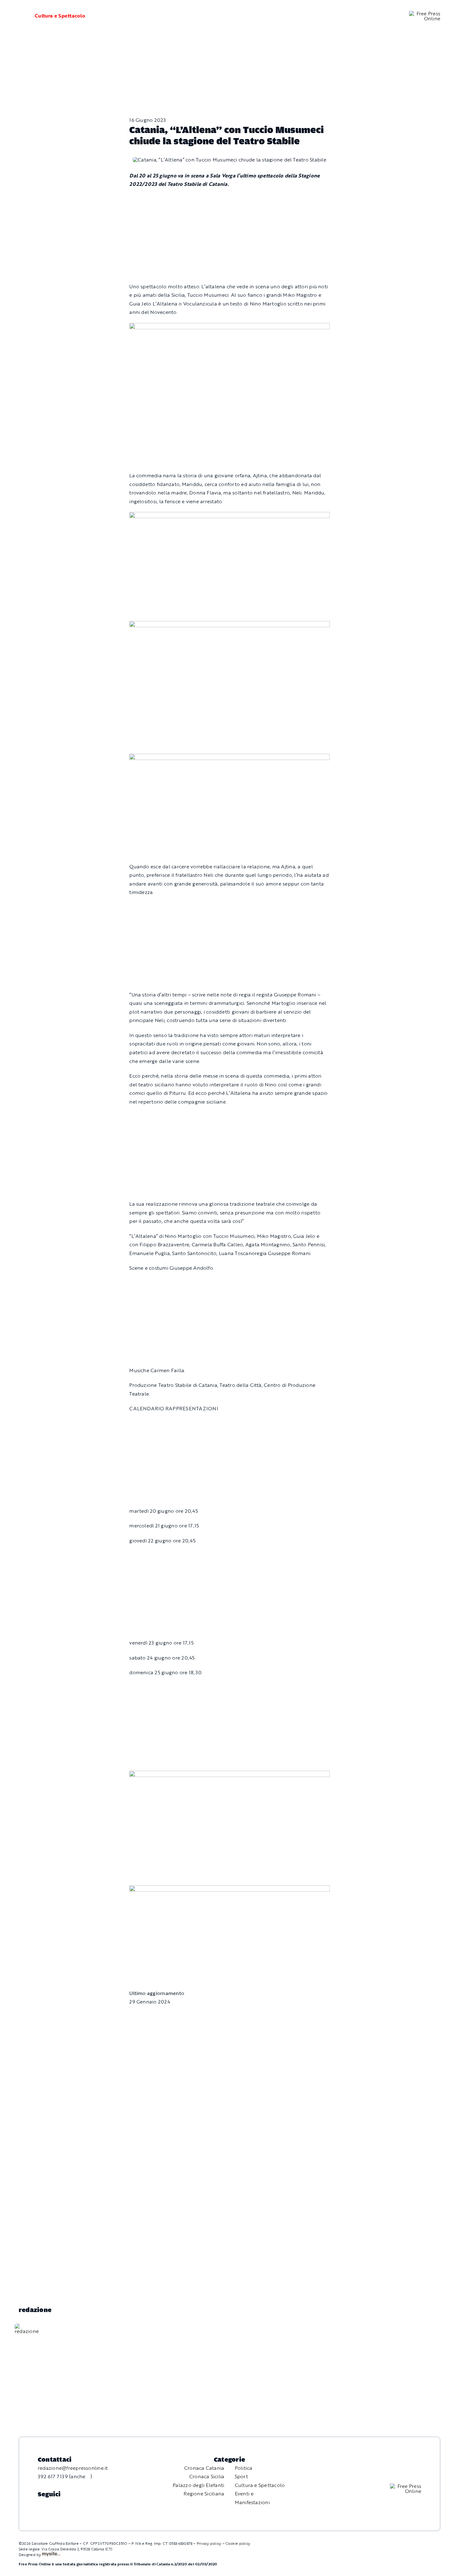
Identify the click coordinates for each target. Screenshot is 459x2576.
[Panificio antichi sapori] (229, 625)
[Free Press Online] (425, 13)
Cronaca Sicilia (207, 2476)
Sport (241, 2476)
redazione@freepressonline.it (73, 2468)
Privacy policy (209, 2543)
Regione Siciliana (204, 2494)
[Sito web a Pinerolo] (51, 2554)
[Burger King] (229, 1889)
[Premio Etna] (229, 758)
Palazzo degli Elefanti (198, 2485)
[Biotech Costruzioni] (229, 327)
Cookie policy (238, 2543)
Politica (244, 2468)
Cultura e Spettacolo (60, 16)
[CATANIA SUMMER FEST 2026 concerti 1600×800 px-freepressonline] (229, 516)
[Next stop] (229, 1775)
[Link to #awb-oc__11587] (19, 16)
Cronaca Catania (204, 2468)
